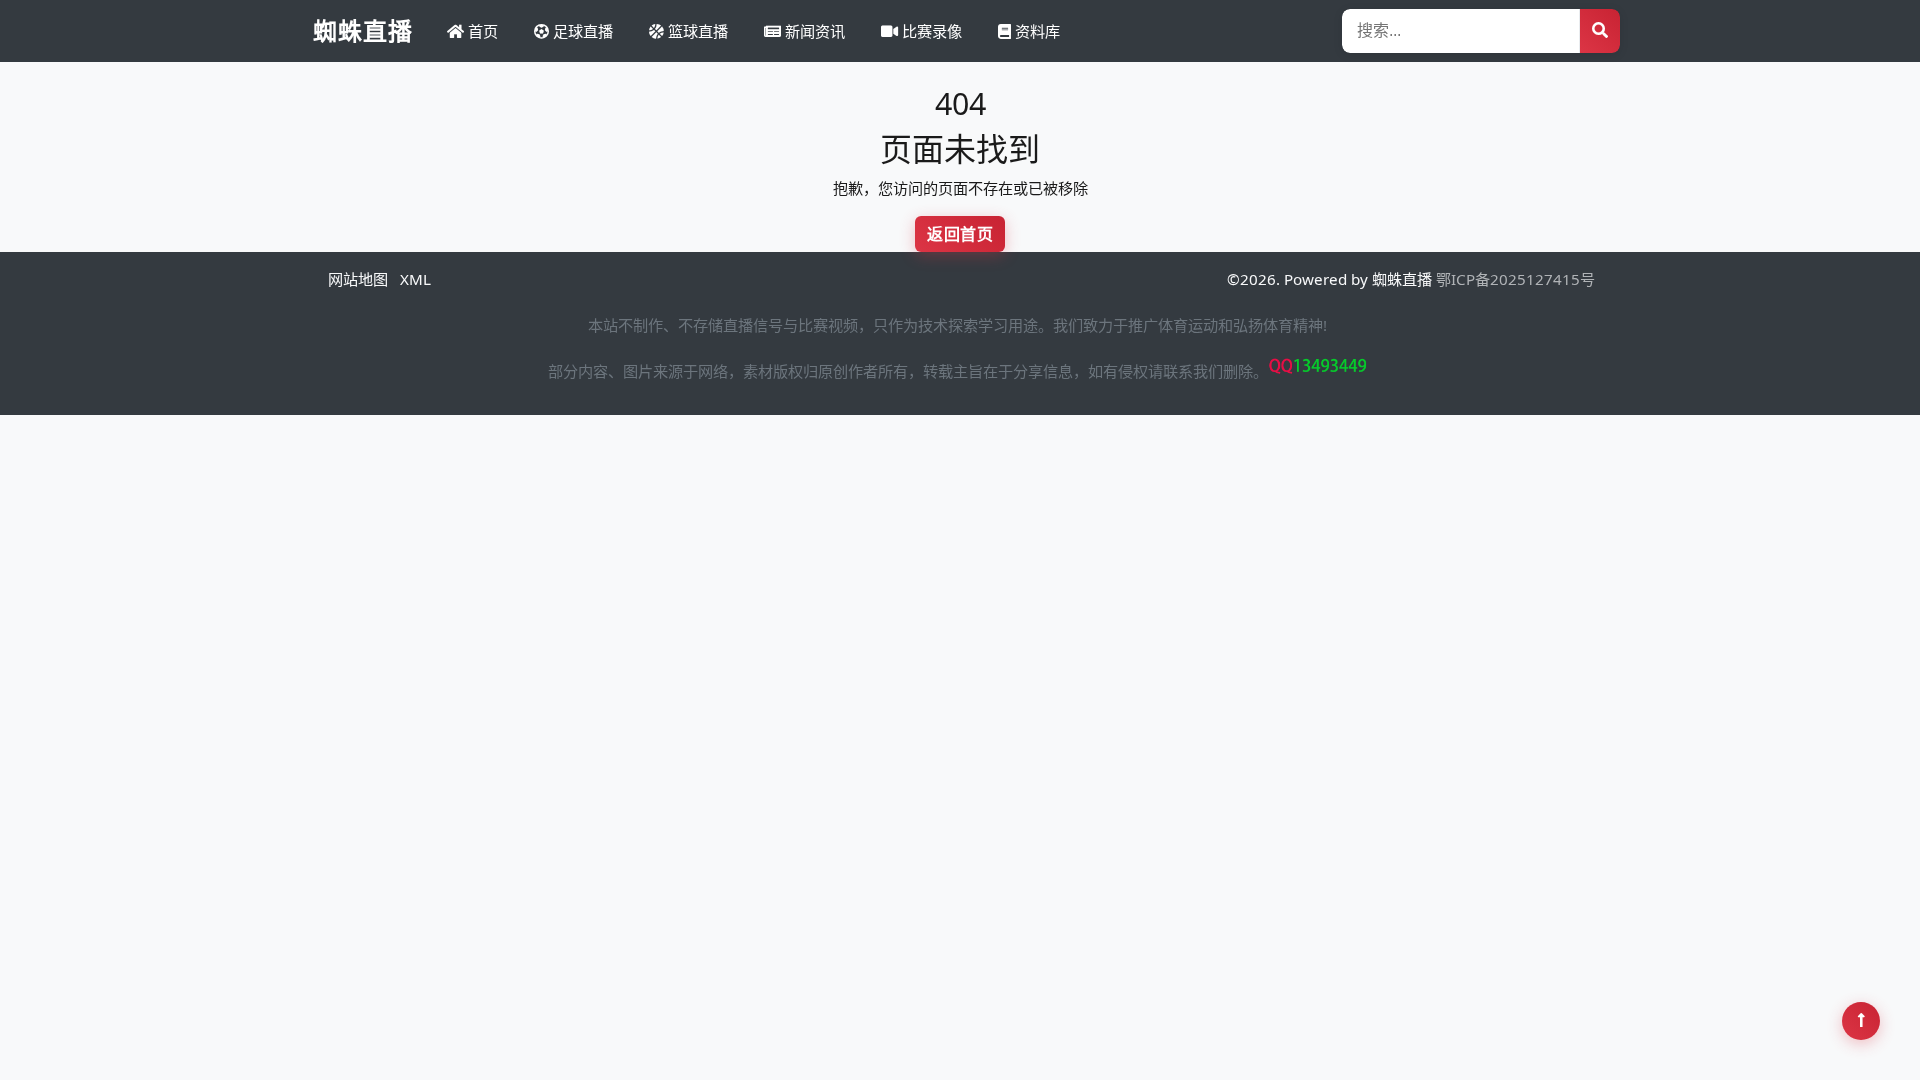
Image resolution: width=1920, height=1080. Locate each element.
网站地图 (358, 279)
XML (415, 279)
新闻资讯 (813, 31)
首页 (481, 31)
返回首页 (960, 234)
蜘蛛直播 (363, 30)
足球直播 (581, 31)
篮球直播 (696, 31)
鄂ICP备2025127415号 (1515, 279)
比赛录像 (930, 31)
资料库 (1035, 31)
